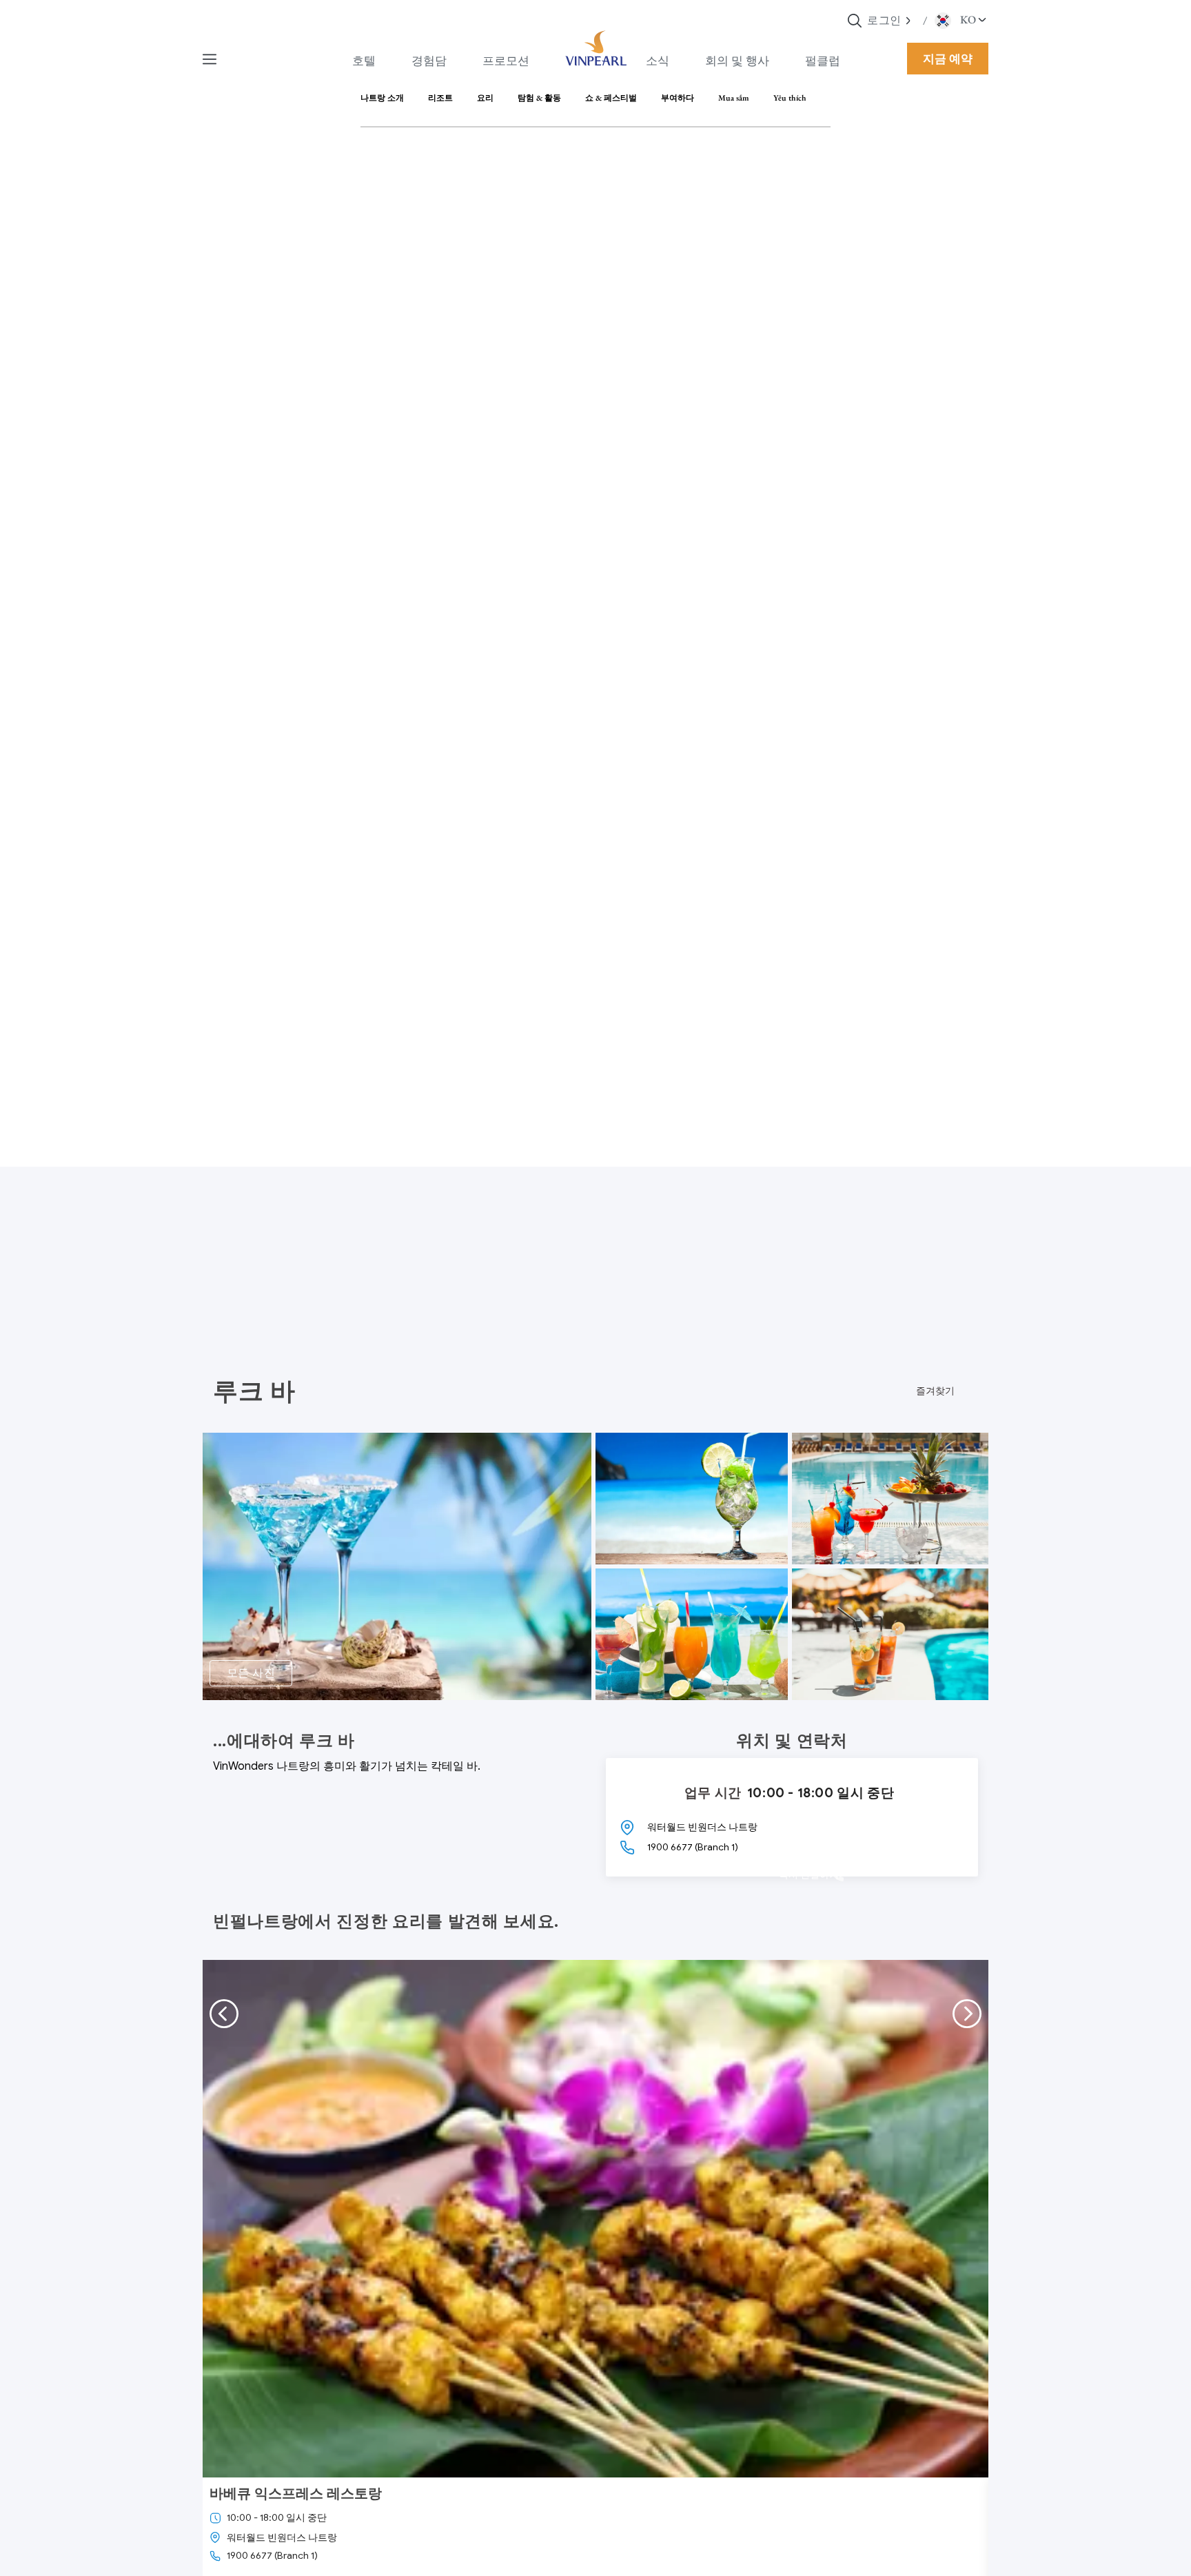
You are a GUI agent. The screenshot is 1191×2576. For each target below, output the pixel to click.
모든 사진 (251, 1673)
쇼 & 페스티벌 (611, 98)
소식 (658, 61)
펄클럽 (823, 61)
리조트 (440, 98)
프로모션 (506, 61)
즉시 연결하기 (809, 1875)
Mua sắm (734, 98)
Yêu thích (790, 98)
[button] (909, 20)
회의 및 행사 (737, 61)
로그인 (884, 20)
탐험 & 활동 (539, 98)
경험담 (429, 61)
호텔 (364, 61)
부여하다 (678, 98)
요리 (485, 98)
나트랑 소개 (382, 98)
